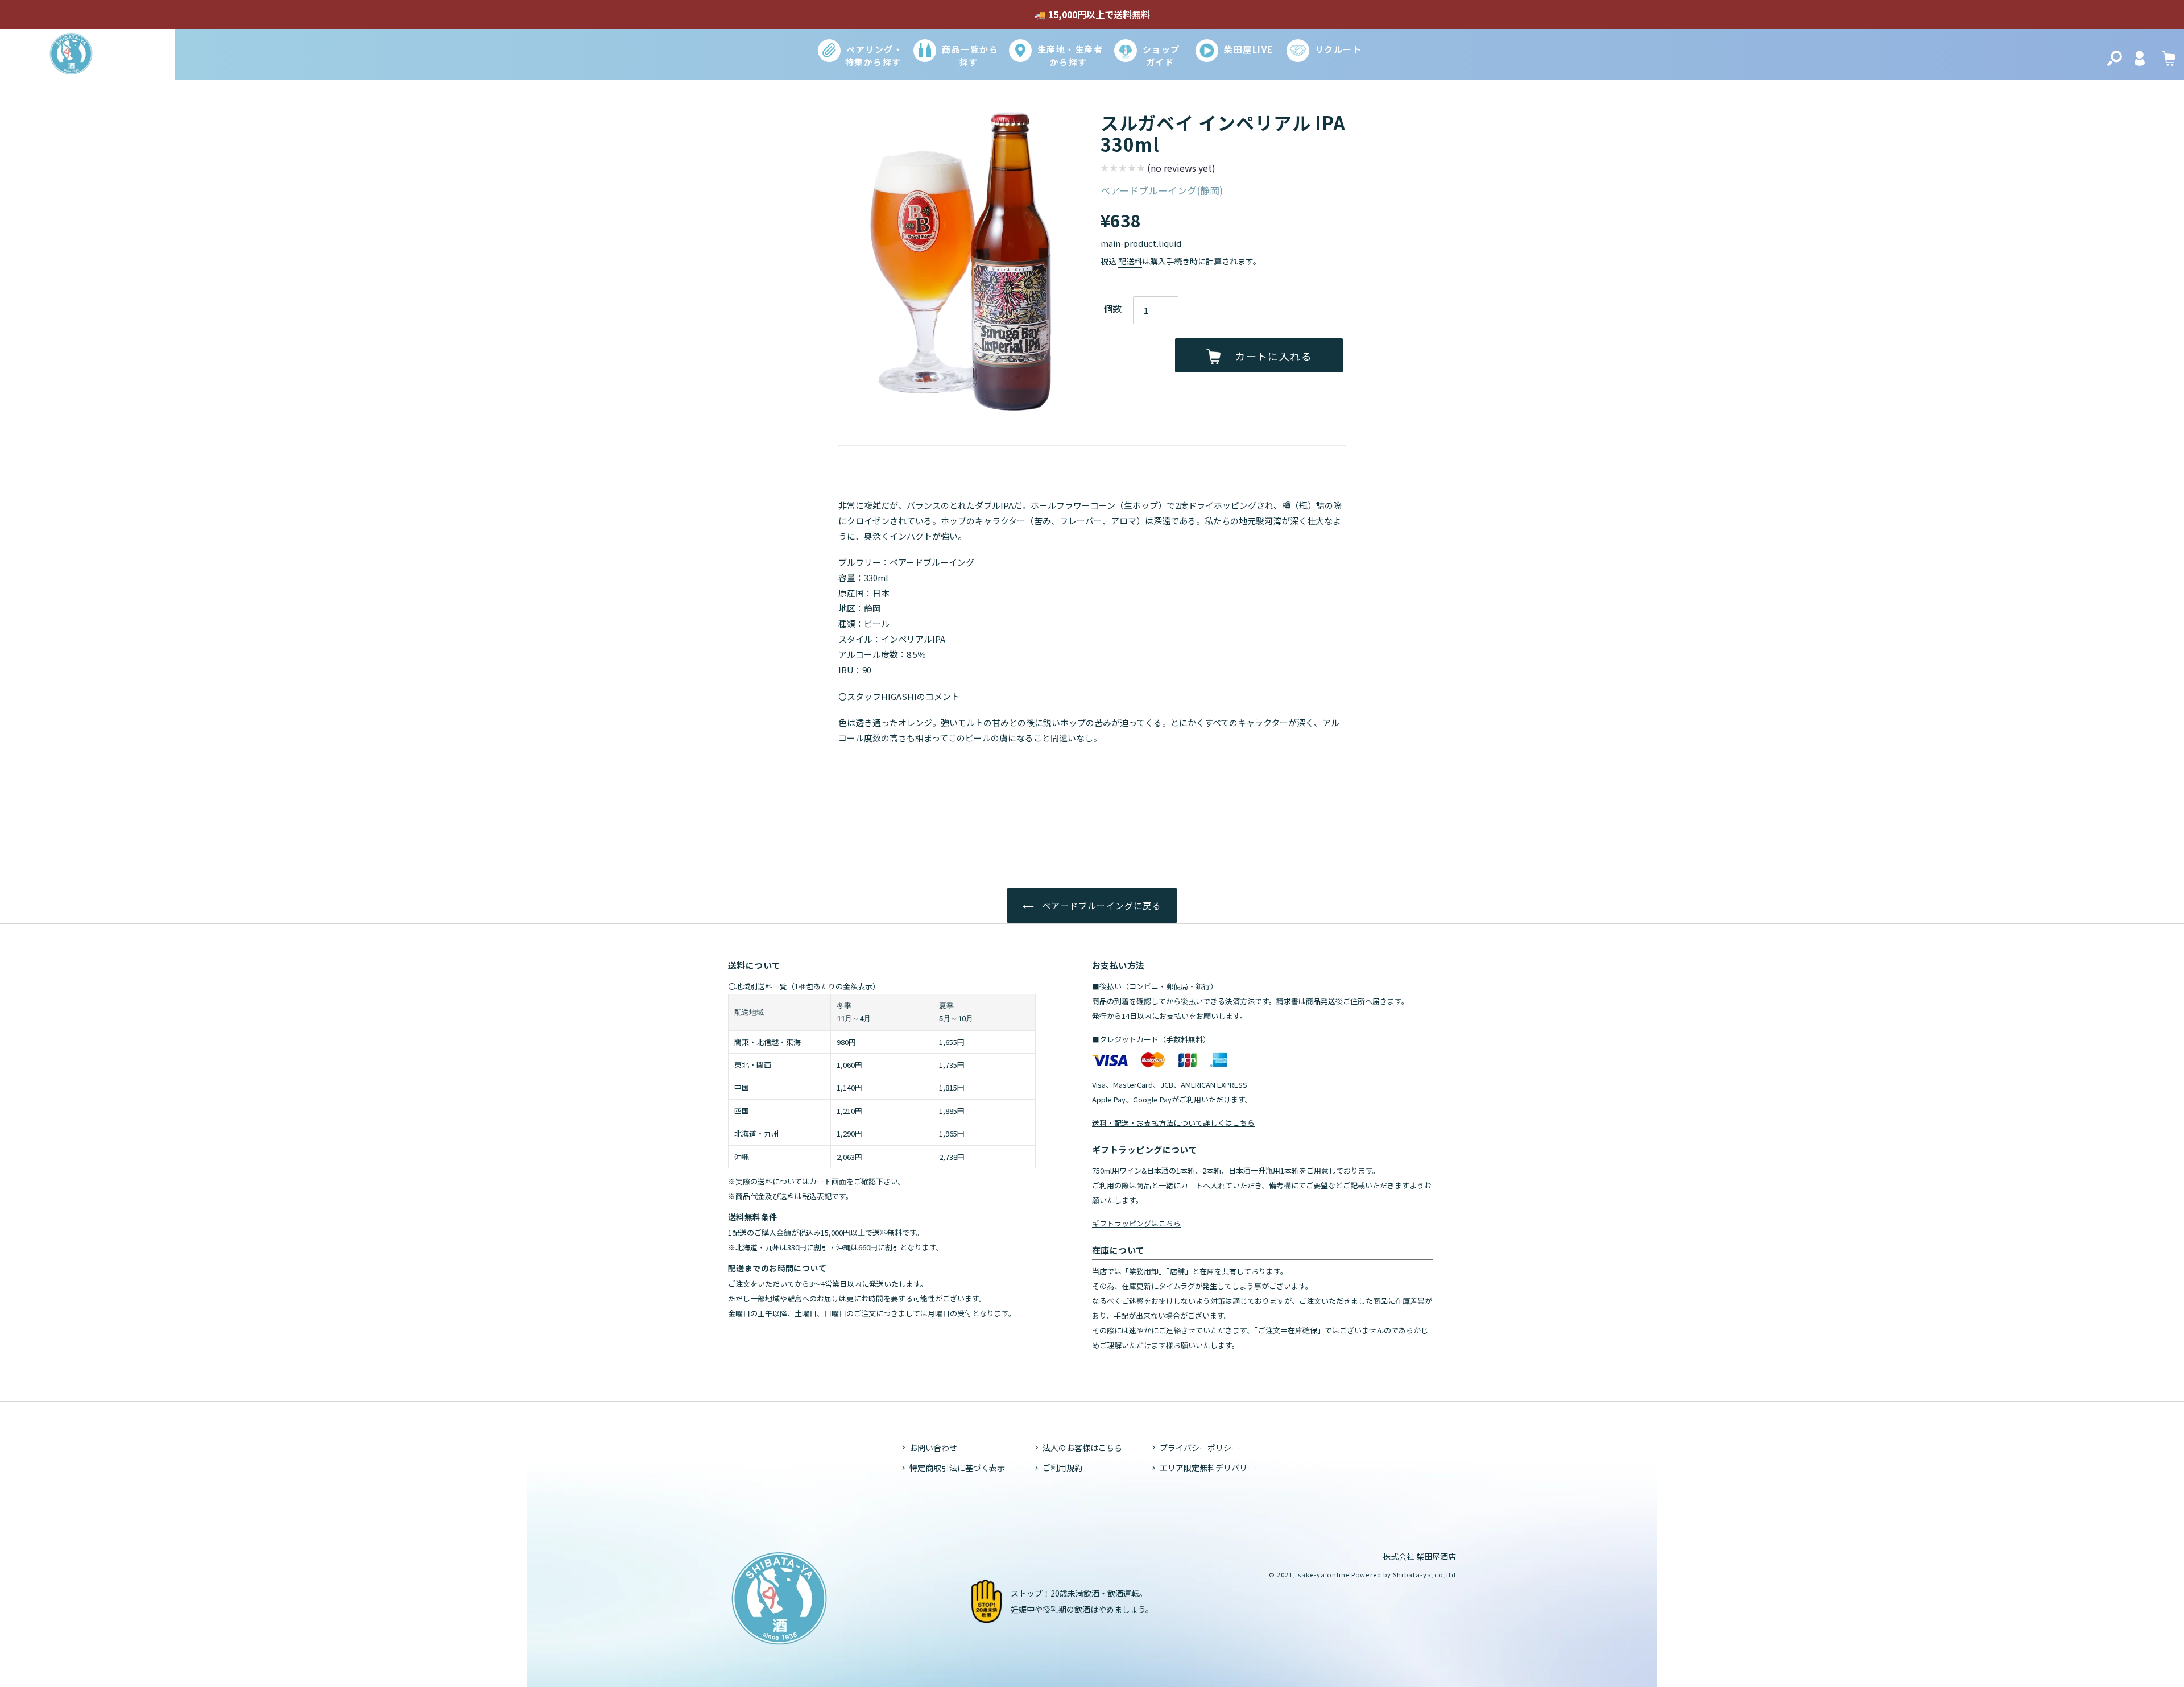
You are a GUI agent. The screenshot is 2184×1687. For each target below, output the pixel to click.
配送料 (1130, 261)
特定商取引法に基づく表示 (957, 1468)
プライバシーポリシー (1199, 1448)
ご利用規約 (1062, 1468)
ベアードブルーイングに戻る (1101, 905)
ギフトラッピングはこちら (1136, 1223)
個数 (1112, 308)
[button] (1158, 169)
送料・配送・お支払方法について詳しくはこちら (1173, 1123)
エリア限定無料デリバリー (1207, 1468)
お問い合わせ (933, 1448)
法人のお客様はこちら (1082, 1448)
